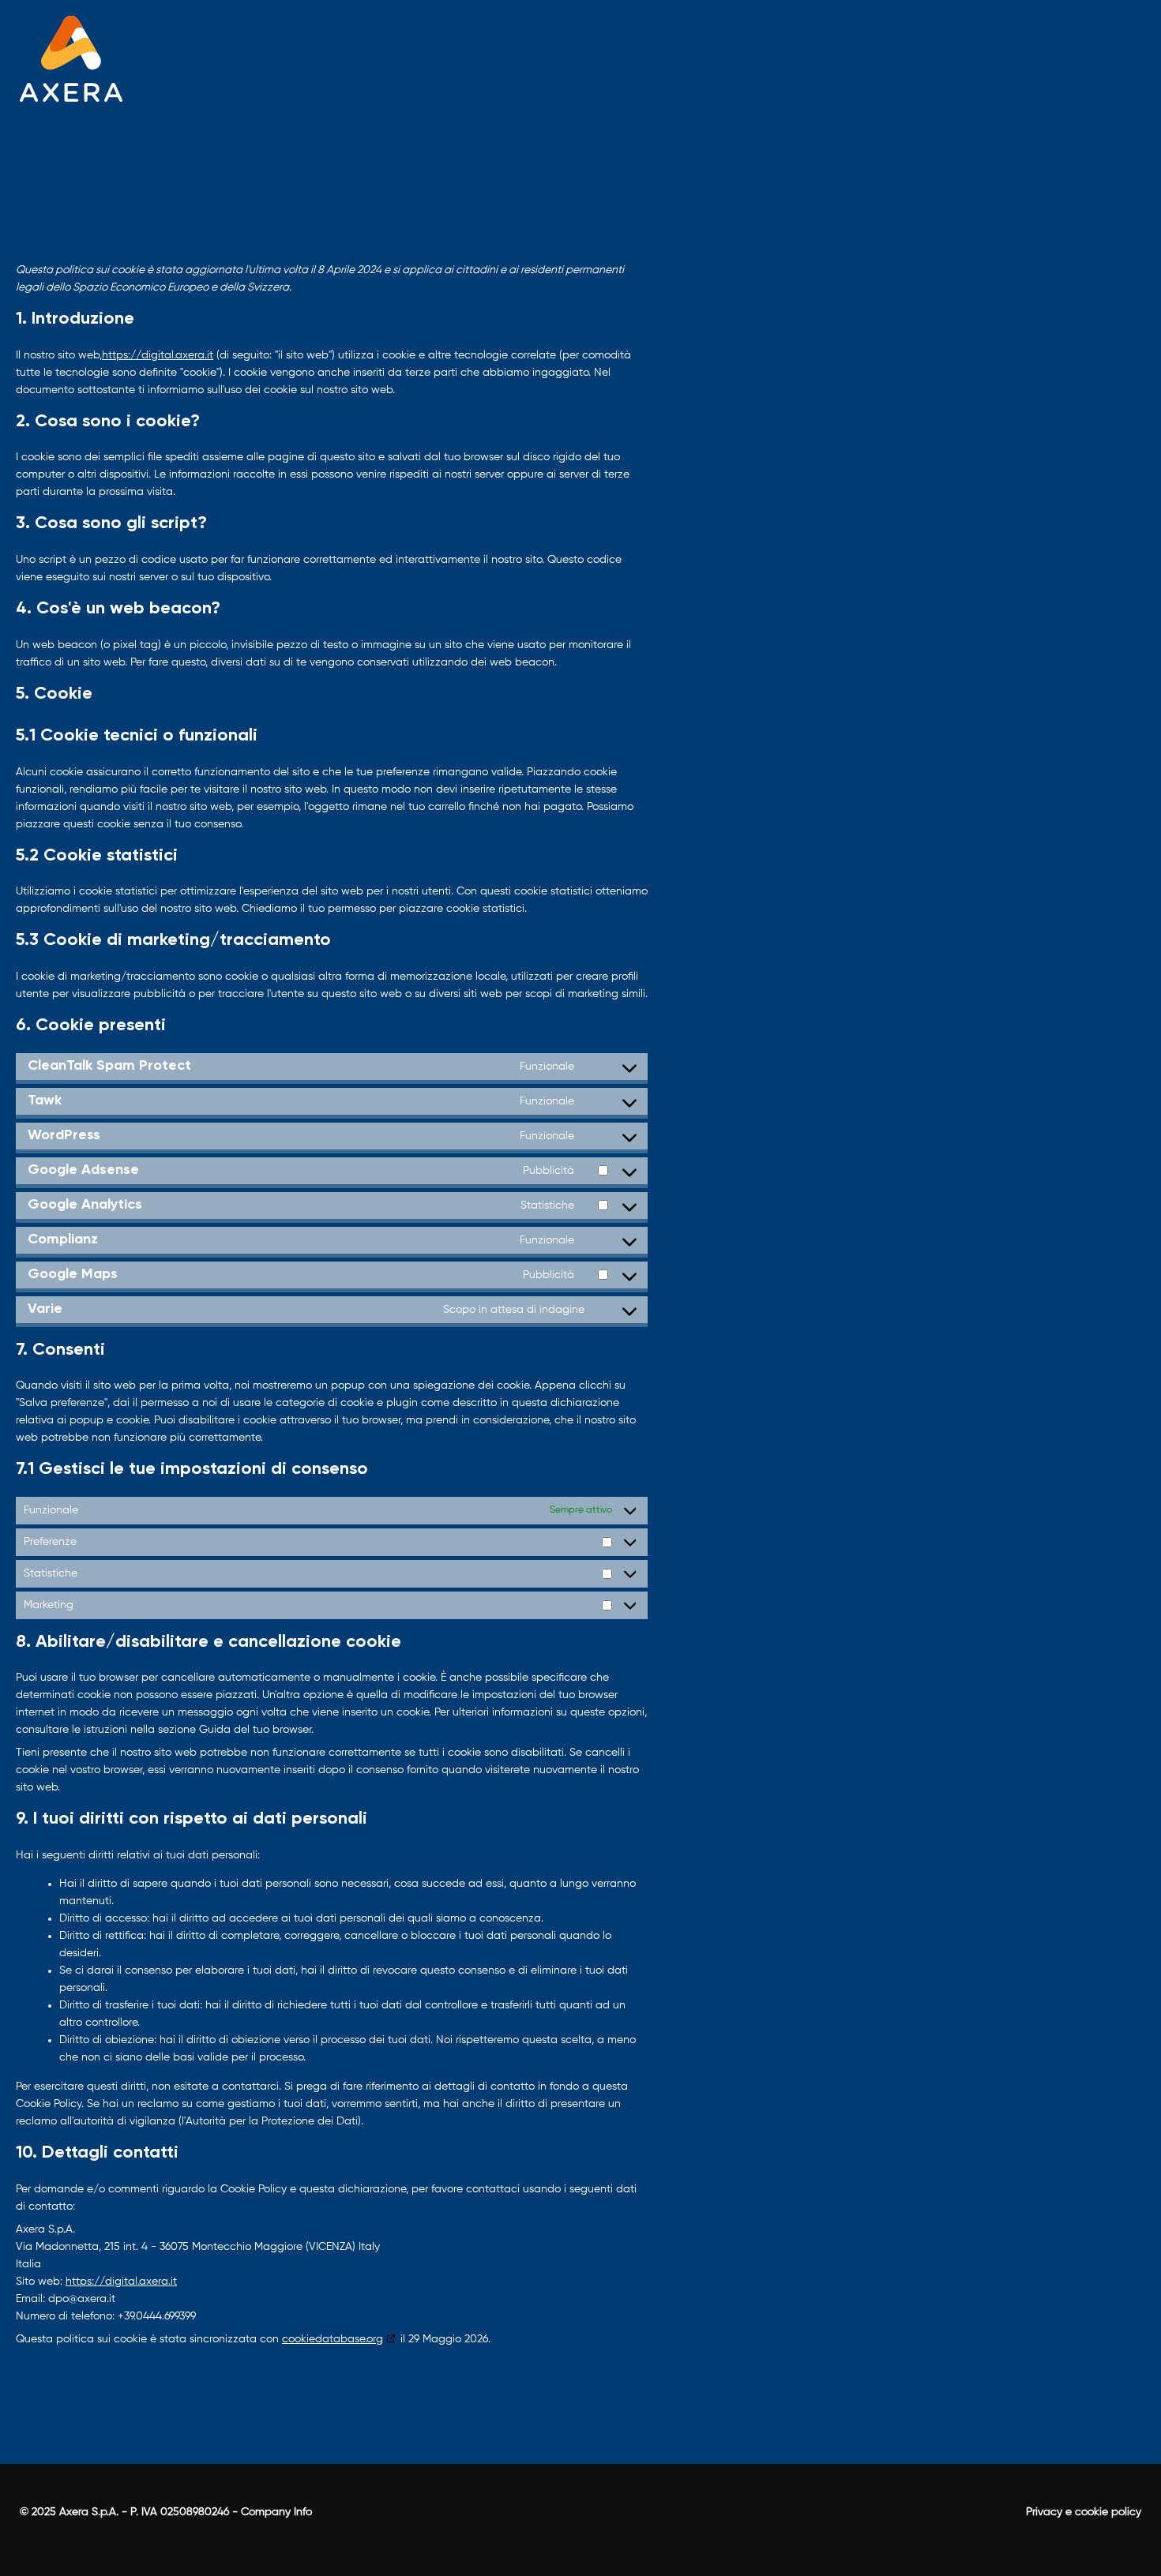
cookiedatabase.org (333, 2339)
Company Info (276, 2512)
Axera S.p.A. (89, 2512)
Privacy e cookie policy (1084, 2512)
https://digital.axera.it (158, 355)
